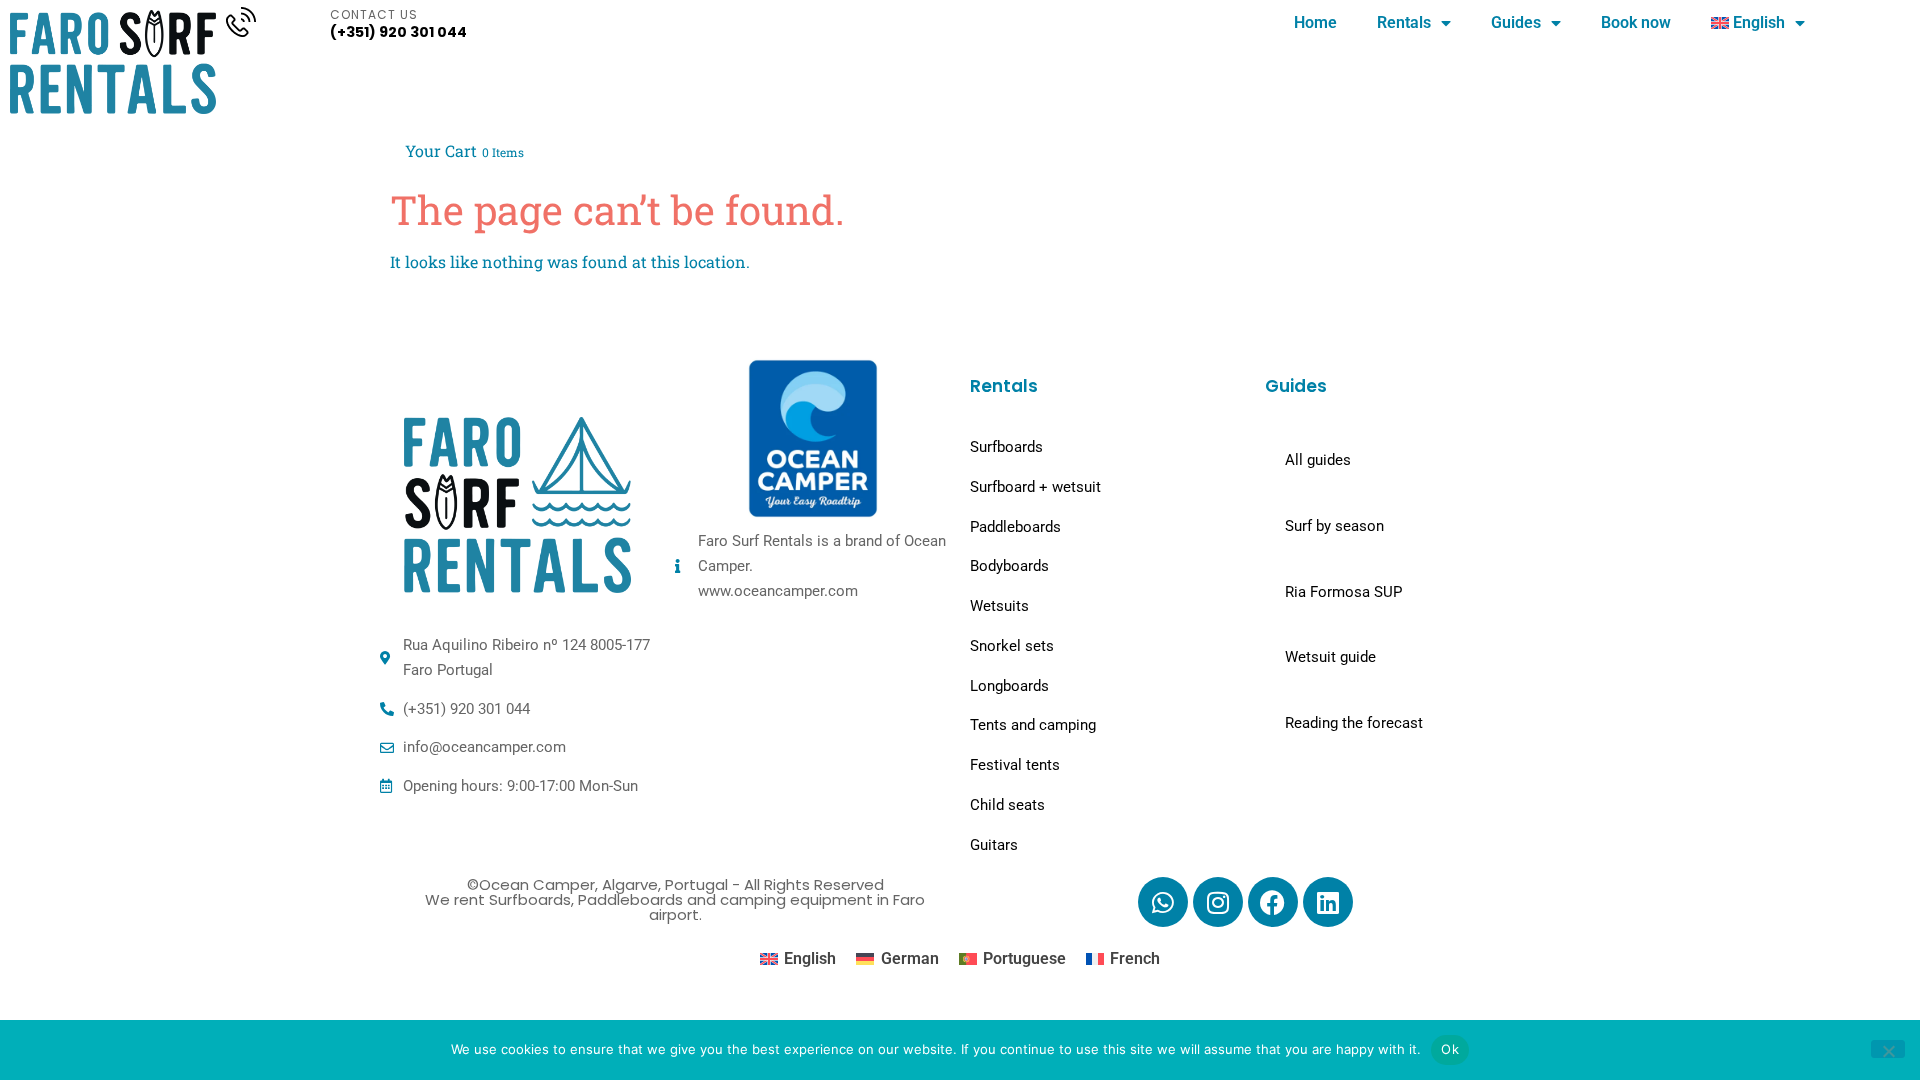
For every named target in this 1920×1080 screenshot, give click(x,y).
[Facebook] (1273, 902)
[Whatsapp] (1163, 902)
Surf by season (1334, 526)
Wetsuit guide (1330, 657)
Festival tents (1015, 765)
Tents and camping (1033, 725)
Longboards (1009, 686)
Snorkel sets (1012, 646)
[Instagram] (1218, 902)
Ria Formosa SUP (1343, 592)
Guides (1516, 22)
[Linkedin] (1328, 902)
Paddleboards (1015, 527)
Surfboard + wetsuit (1035, 487)
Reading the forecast (1354, 723)
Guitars (994, 845)
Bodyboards (1009, 566)
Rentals (1404, 22)
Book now (1636, 22)
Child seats (1007, 805)
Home (1315, 22)
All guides (1318, 460)
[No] (1888, 1049)
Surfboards (1006, 447)
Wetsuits (999, 606)
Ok (1450, 1049)
